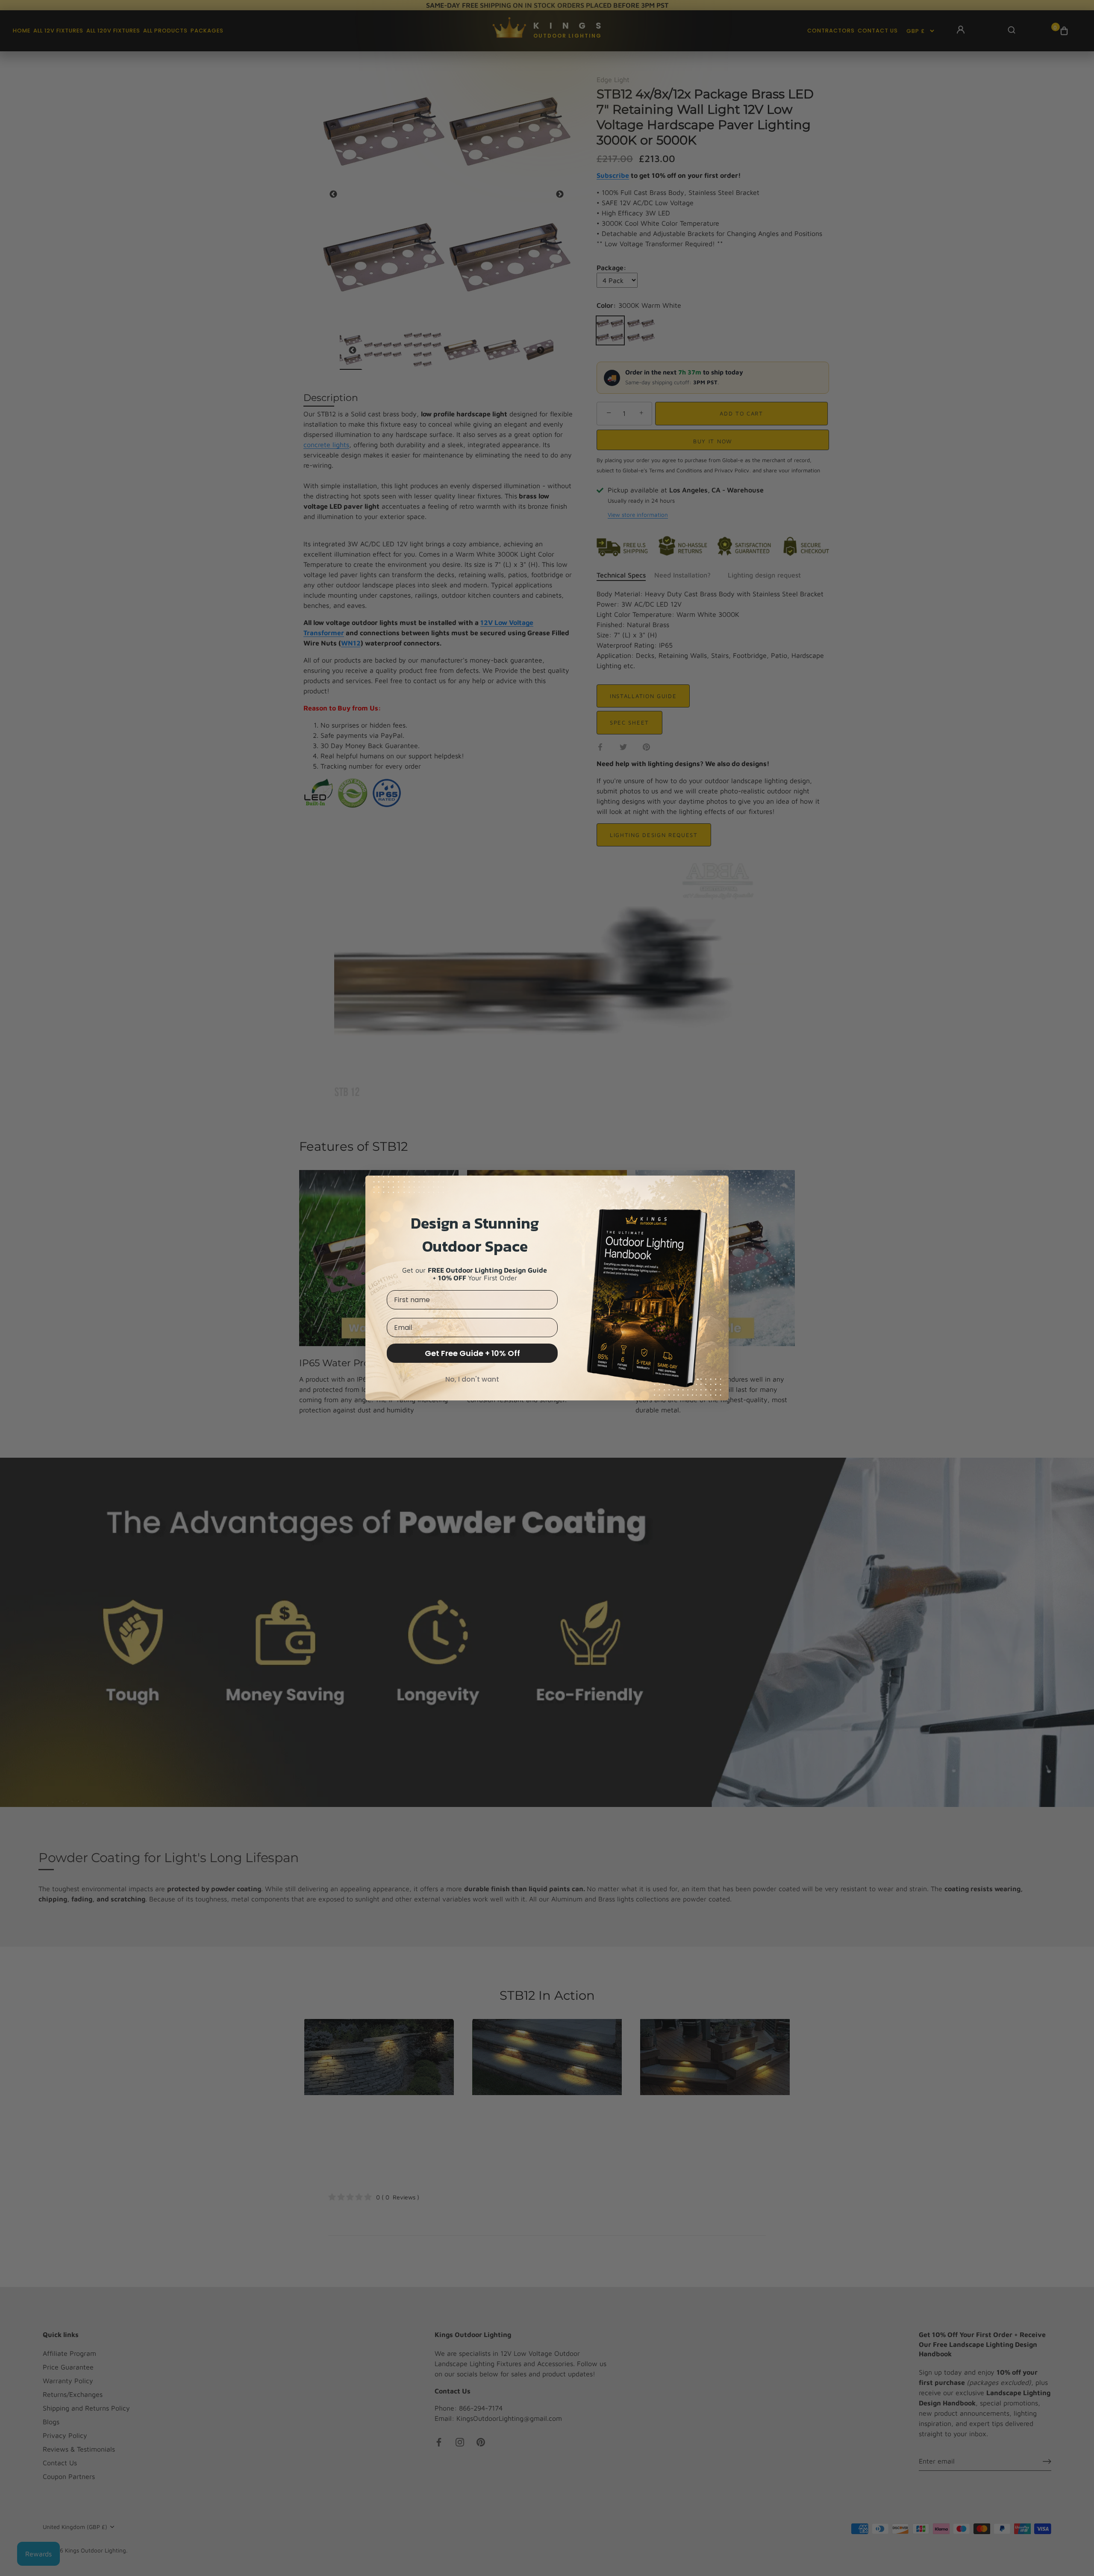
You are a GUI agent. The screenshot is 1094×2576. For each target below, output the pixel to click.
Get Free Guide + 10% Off (472, 1353)
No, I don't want (472, 1379)
